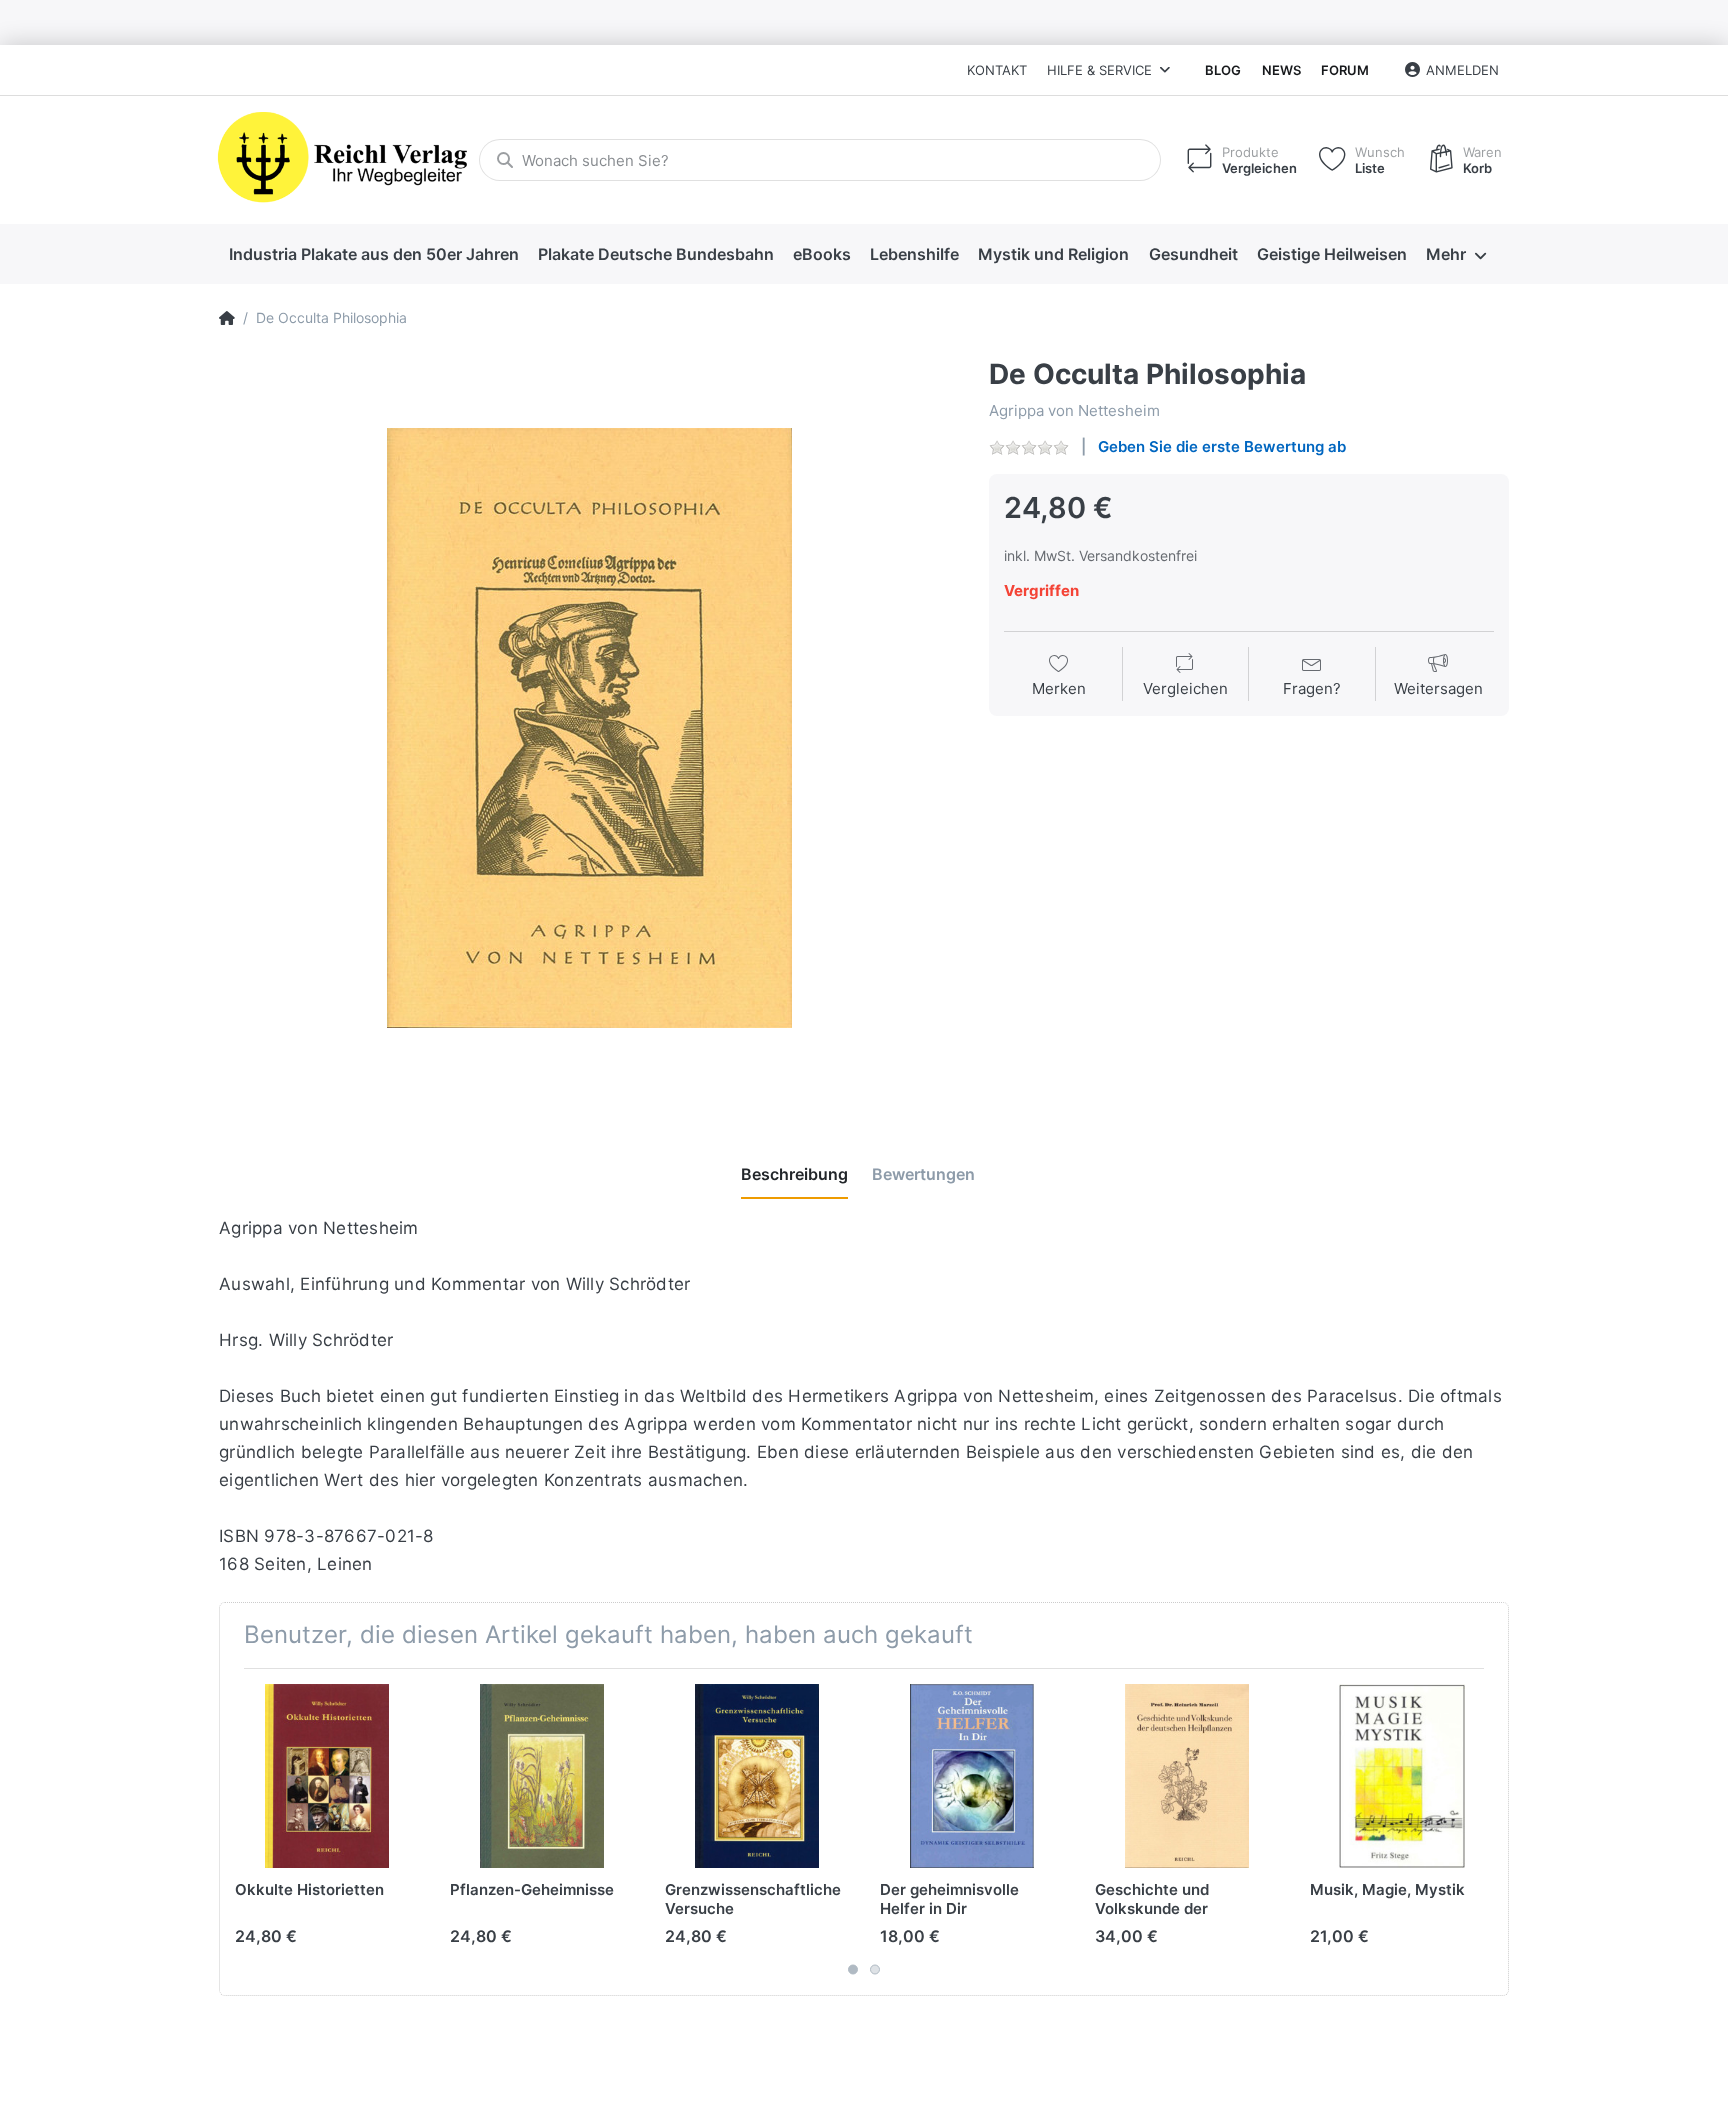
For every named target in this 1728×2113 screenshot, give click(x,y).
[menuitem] (373, 255)
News (1281, 70)
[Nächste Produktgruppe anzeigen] (1491, 1832)
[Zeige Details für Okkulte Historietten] (327, 1776)
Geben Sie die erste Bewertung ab (1222, 446)
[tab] (794, 1175)
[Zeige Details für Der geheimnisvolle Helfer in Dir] (972, 1776)
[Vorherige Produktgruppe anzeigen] (237, 1832)
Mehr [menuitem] (1446, 254)
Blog (1223, 70)
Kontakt (997, 70)
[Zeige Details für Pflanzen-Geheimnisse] (542, 1776)
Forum (1345, 70)
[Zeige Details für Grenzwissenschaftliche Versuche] (757, 1776)
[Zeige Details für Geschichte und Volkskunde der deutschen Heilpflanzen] (1187, 1776)
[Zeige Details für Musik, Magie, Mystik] (1402, 1776)
